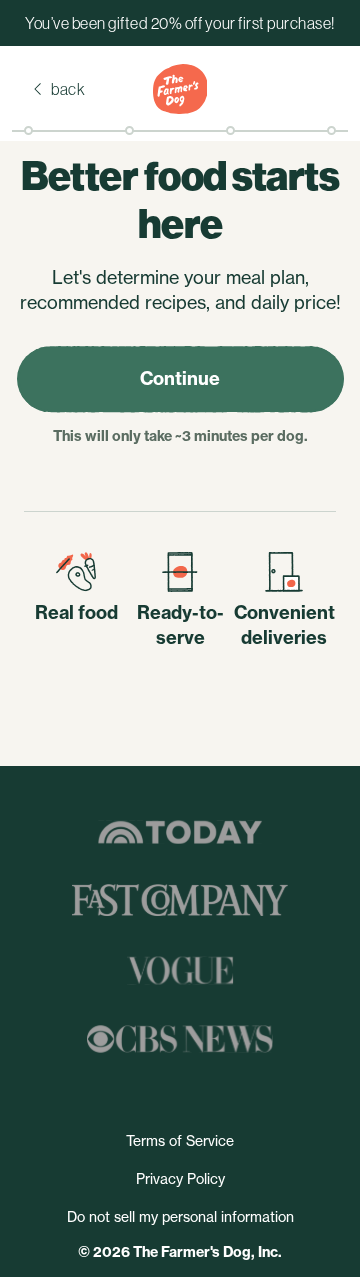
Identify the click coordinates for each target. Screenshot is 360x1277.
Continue (180, 378)
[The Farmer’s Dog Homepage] (180, 89)
